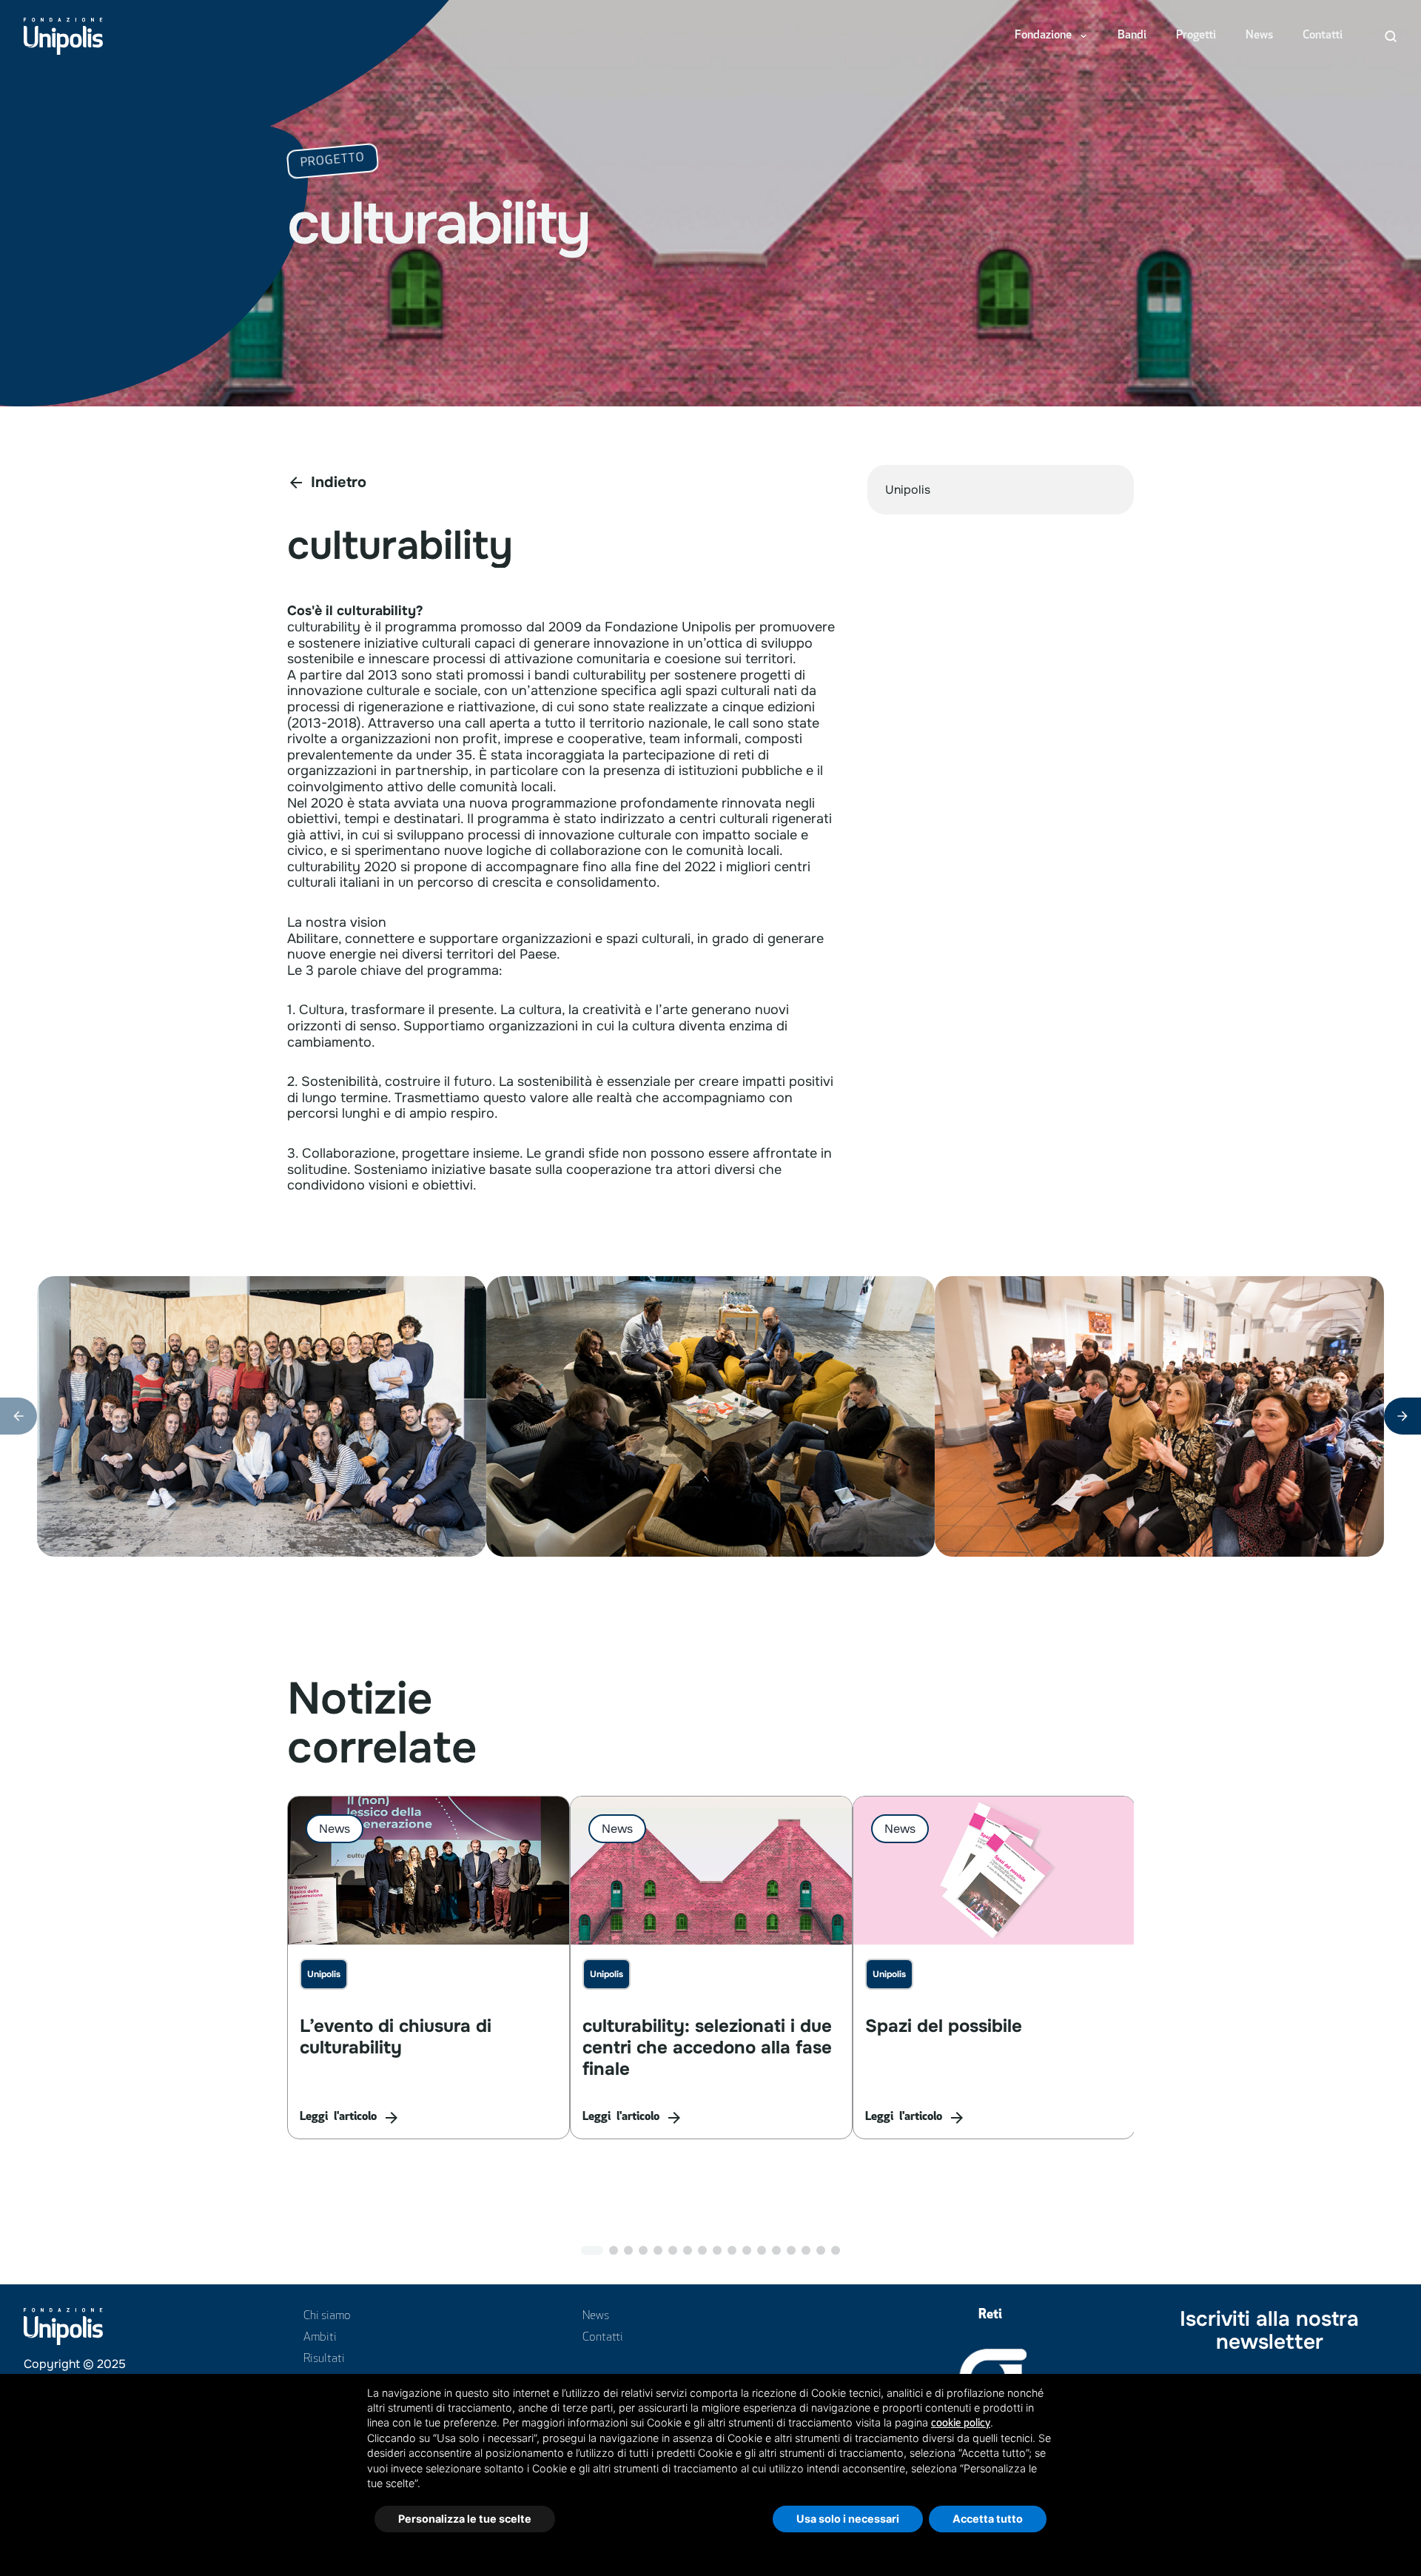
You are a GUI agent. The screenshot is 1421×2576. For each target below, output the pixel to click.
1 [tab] (592, 2250)
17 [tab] (836, 2250)
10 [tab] (732, 2250)
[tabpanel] (429, 1968)
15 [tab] (806, 2250)
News (1259, 36)
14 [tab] (791, 2250)
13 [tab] (776, 2250)
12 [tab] (762, 2250)
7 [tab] (688, 2250)
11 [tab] (747, 2250)
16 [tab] (821, 2250)
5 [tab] (658, 2250)
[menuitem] (1051, 36)
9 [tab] (717, 2250)
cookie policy (961, 2423)
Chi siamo (327, 2316)
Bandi (1132, 36)
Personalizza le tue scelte (465, 2519)
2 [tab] (614, 2250)
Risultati (324, 2359)
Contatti (1323, 36)
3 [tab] (628, 2250)
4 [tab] (643, 2250)
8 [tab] (702, 2250)
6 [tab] (673, 2250)
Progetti (1196, 36)
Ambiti (320, 2338)
